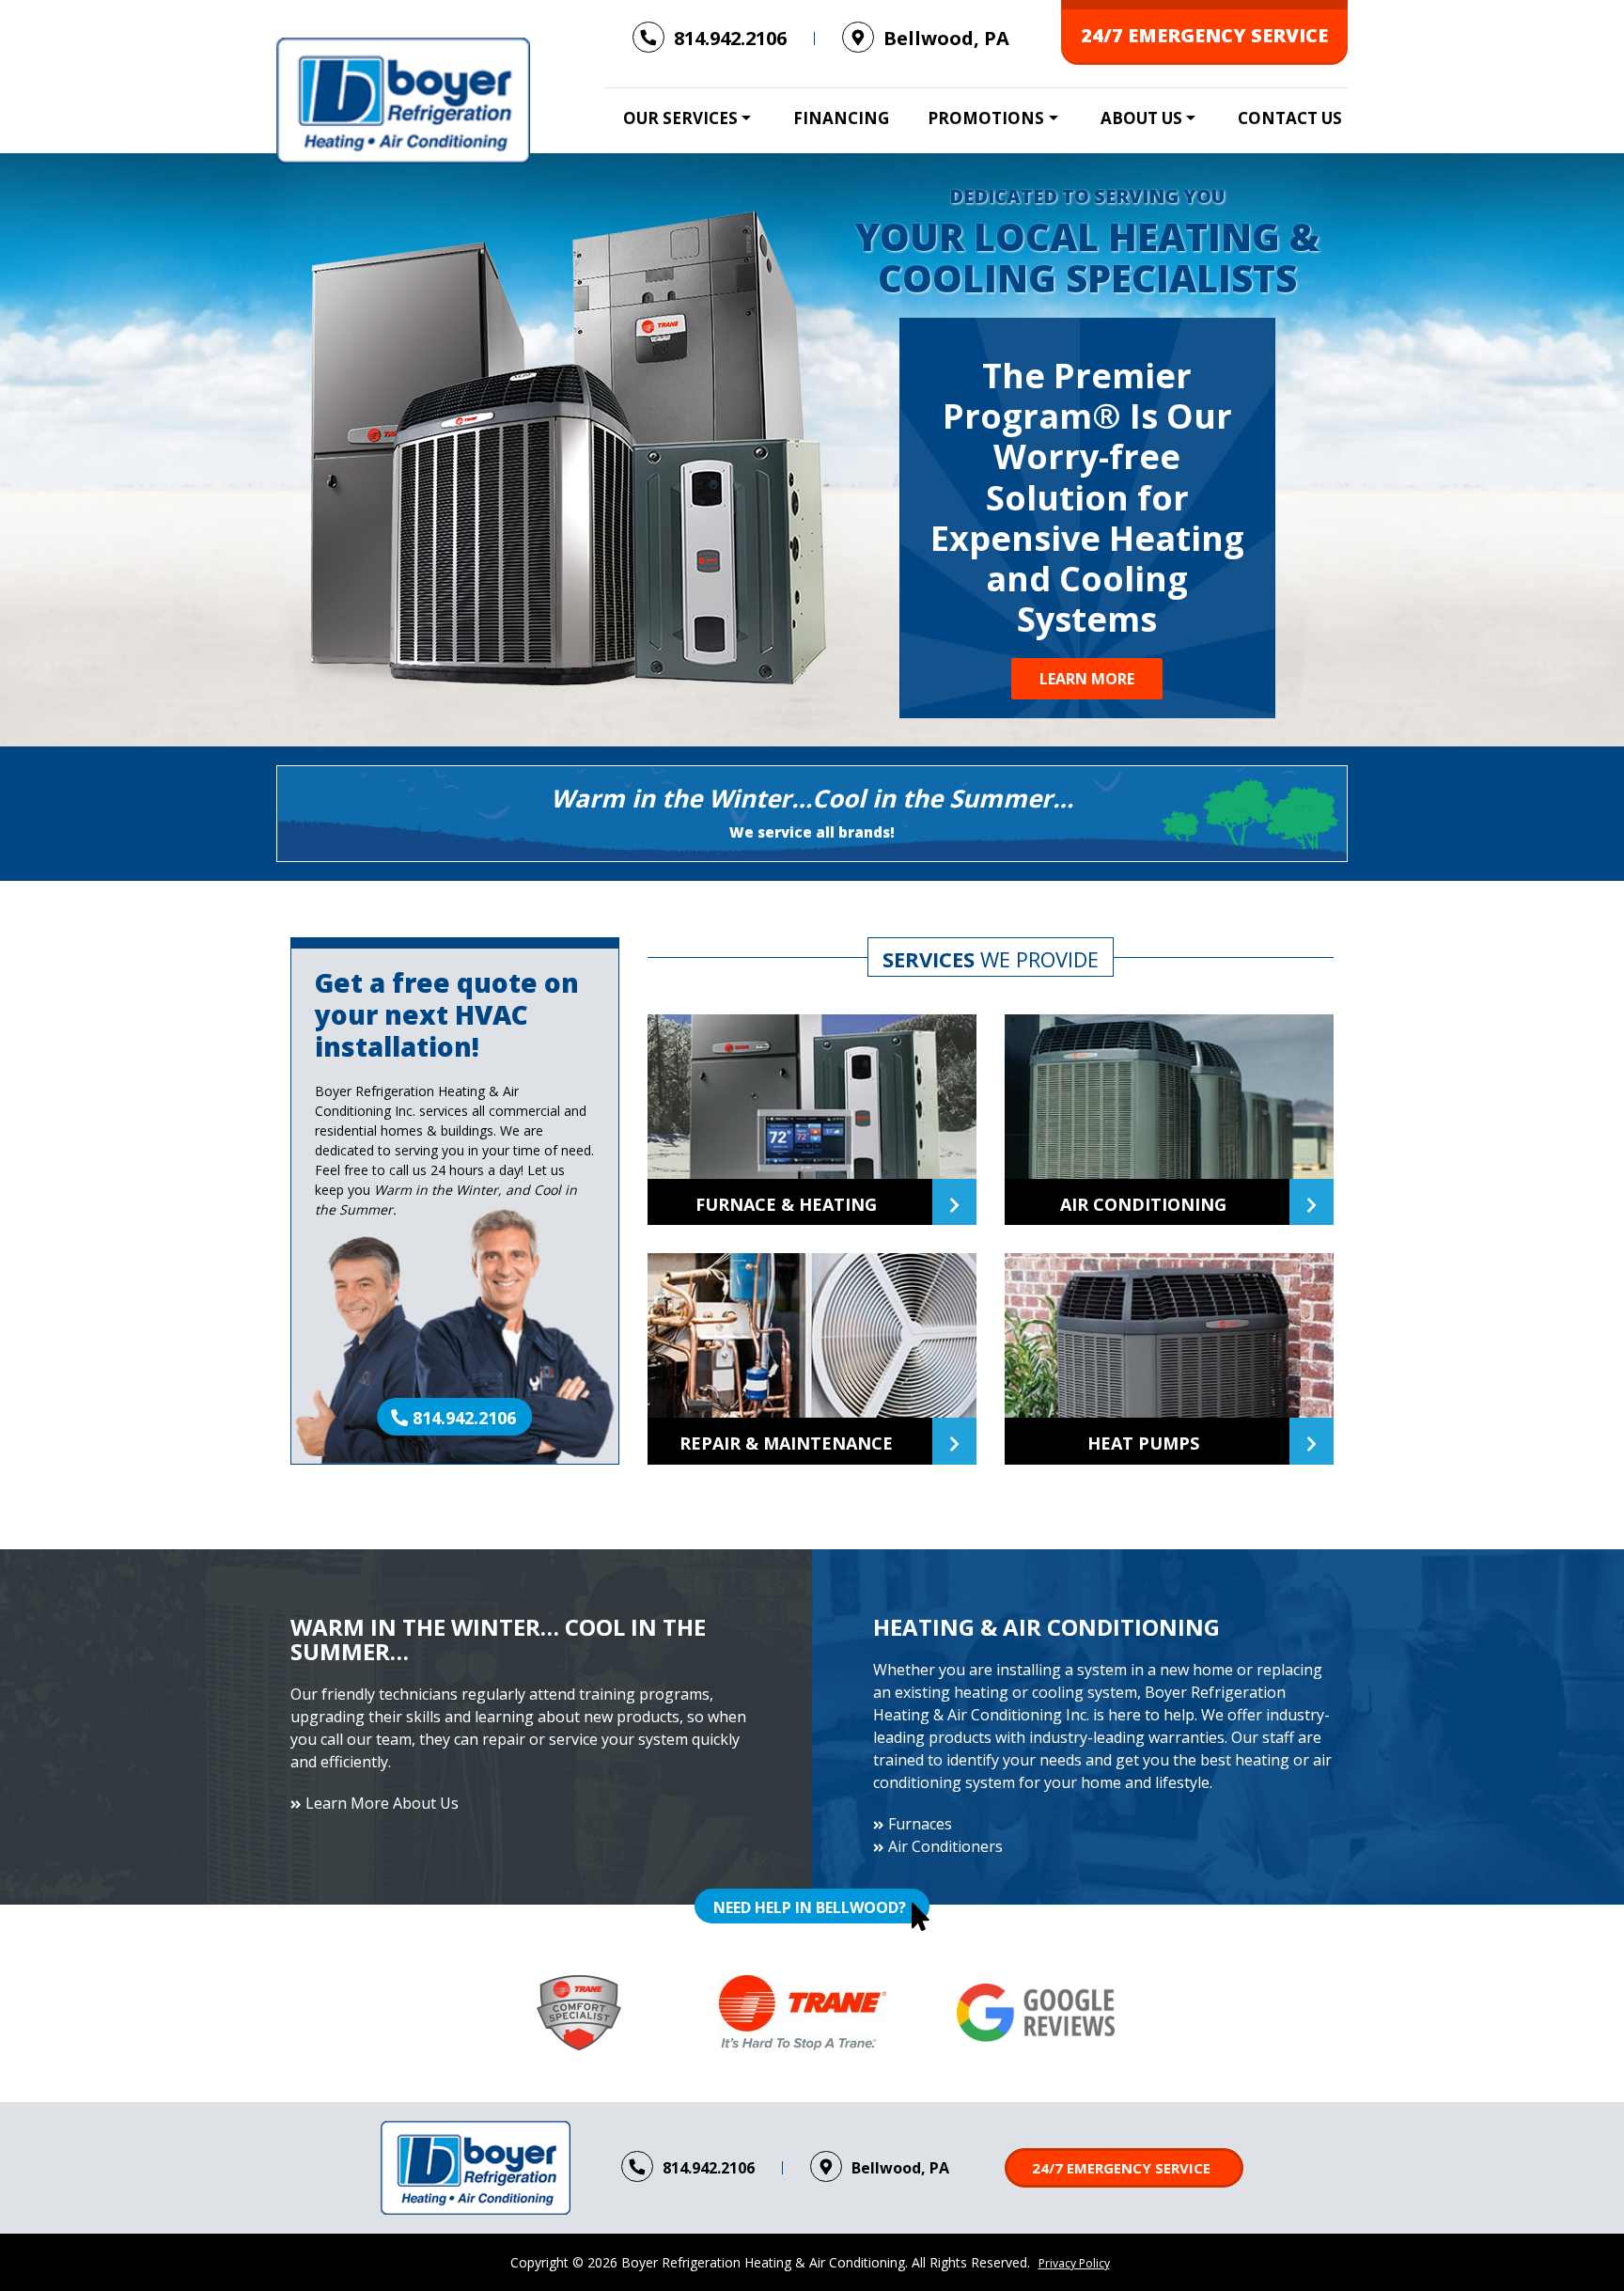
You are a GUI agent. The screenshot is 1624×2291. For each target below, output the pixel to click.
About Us (1141, 118)
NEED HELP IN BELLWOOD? (810, 1907)
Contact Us (1290, 118)
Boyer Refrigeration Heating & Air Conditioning (763, 2262)
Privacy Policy (1074, 2263)
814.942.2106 (464, 1418)
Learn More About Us (382, 1803)
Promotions (986, 118)
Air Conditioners (945, 1846)
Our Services (680, 118)
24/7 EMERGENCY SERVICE (1204, 35)
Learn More (1087, 679)
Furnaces (920, 1824)
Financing (841, 118)
